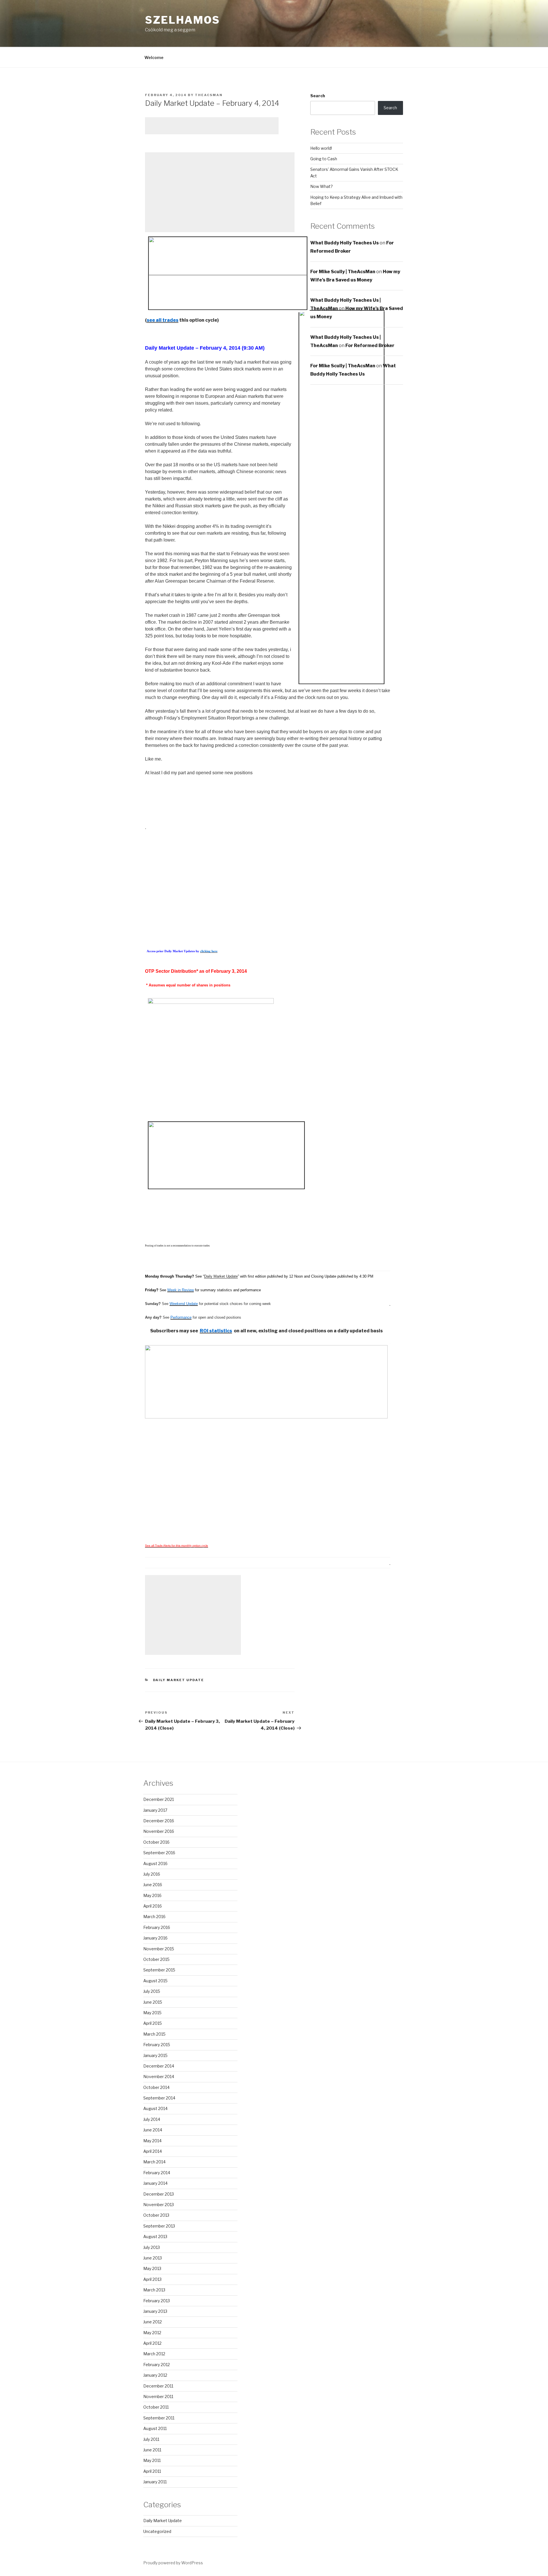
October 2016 (156, 1842)
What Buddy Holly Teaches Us (344, 243)
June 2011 (152, 2450)
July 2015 (152, 1991)
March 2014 (154, 2162)
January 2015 (155, 2055)
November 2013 (159, 2205)
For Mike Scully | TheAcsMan (343, 272)
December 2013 (159, 2194)
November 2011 (158, 2396)
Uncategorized (157, 2531)
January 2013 (155, 2311)
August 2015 (155, 1981)
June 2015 (153, 2002)
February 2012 (157, 2365)
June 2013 (153, 2258)
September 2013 (159, 2226)
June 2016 (153, 1885)
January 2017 (155, 1810)
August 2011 (155, 2428)
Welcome (154, 57)
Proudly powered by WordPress (173, 2563)
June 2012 (153, 2322)
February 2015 (157, 2045)
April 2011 (152, 2471)
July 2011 (151, 2439)
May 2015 (152, 2013)
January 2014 (155, 2183)
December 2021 (159, 1799)
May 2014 (152, 2141)
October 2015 (156, 1959)
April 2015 (153, 2023)
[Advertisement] (212, 126)
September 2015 (159, 1970)
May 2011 (152, 2460)
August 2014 (155, 2108)
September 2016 (159, 1853)
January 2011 (155, 2482)
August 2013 (155, 2236)
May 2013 (152, 2268)
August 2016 (155, 1863)
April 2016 (153, 1906)
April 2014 (153, 2151)
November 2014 (159, 2077)
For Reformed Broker (370, 345)
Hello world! (321, 148)
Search (318, 96)
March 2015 (154, 2034)
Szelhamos (183, 20)
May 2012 (152, 2333)
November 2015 (159, 1949)
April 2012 (152, 2343)
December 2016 (159, 1821)
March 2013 (154, 2290)
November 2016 (159, 1831)
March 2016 (154, 1917)
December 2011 (158, 2386)
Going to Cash (324, 159)
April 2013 (152, 2279)
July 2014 (152, 2119)
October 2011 (156, 2407)
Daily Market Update (221, 1276)
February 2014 (157, 2173)
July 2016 (152, 1874)
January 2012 (155, 2375)
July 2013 (152, 2247)
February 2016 (157, 1927)
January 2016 (155, 1938)
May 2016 (152, 1895)
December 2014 (159, 2066)
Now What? (322, 186)
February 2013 (157, 2301)
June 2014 (153, 2130)
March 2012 (154, 2354)
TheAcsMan (209, 95)
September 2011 (159, 2418)
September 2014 (159, 2098)
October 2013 (156, 2215)
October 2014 (156, 2087)
